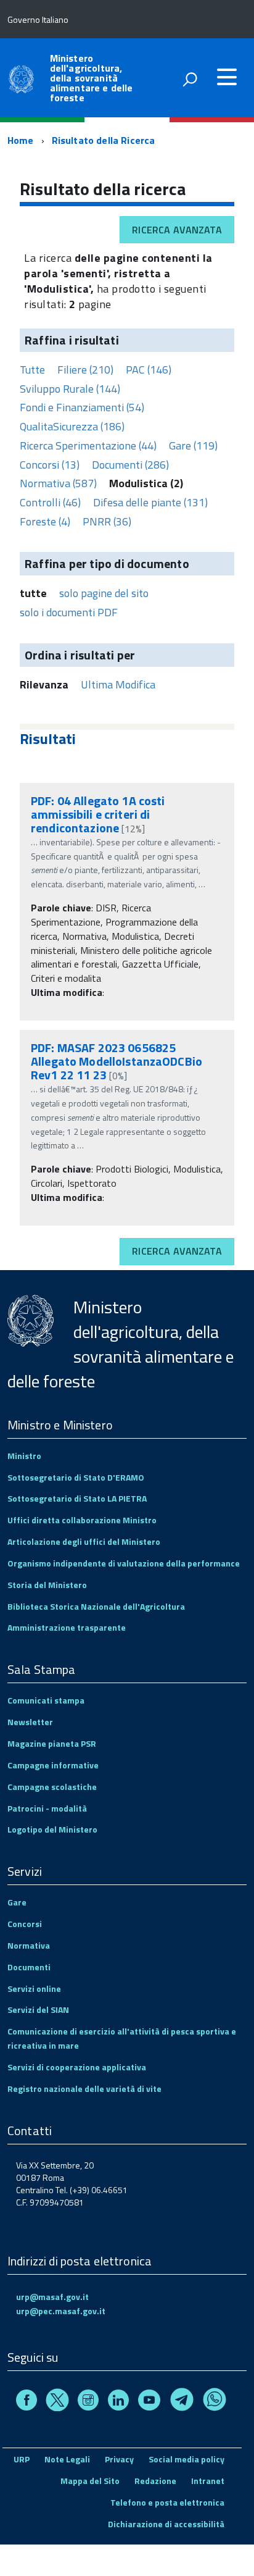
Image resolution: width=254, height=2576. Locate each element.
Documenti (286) (130, 465)
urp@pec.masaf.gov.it (61, 2311)
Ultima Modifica (118, 684)
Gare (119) (193, 445)
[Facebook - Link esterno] (27, 2402)
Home (21, 140)
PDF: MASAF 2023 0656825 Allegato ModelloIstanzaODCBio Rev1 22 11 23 (117, 1061)
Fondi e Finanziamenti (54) (82, 407)
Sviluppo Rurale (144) (70, 389)
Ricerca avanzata (177, 230)
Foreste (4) (45, 521)
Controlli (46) (50, 502)
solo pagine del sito (104, 593)
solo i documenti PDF (69, 612)
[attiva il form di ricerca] (190, 79)
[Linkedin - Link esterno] (118, 2402)
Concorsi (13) (50, 465)
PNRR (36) (107, 521)
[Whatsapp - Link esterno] (215, 2402)
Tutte (32, 370)
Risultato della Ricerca (104, 140)
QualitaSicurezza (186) (72, 426)
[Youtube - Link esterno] (149, 2402)
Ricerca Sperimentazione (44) (88, 445)
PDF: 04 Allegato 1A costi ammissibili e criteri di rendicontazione (98, 814)
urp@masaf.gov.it (52, 2297)
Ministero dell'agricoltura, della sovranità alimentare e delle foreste (92, 78)
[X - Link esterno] (57, 2402)
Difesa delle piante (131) (150, 502)
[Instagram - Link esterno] (88, 2402)
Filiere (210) (85, 370)
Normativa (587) (58, 483)
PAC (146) (149, 370)
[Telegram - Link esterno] (182, 2402)
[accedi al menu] (227, 77)
